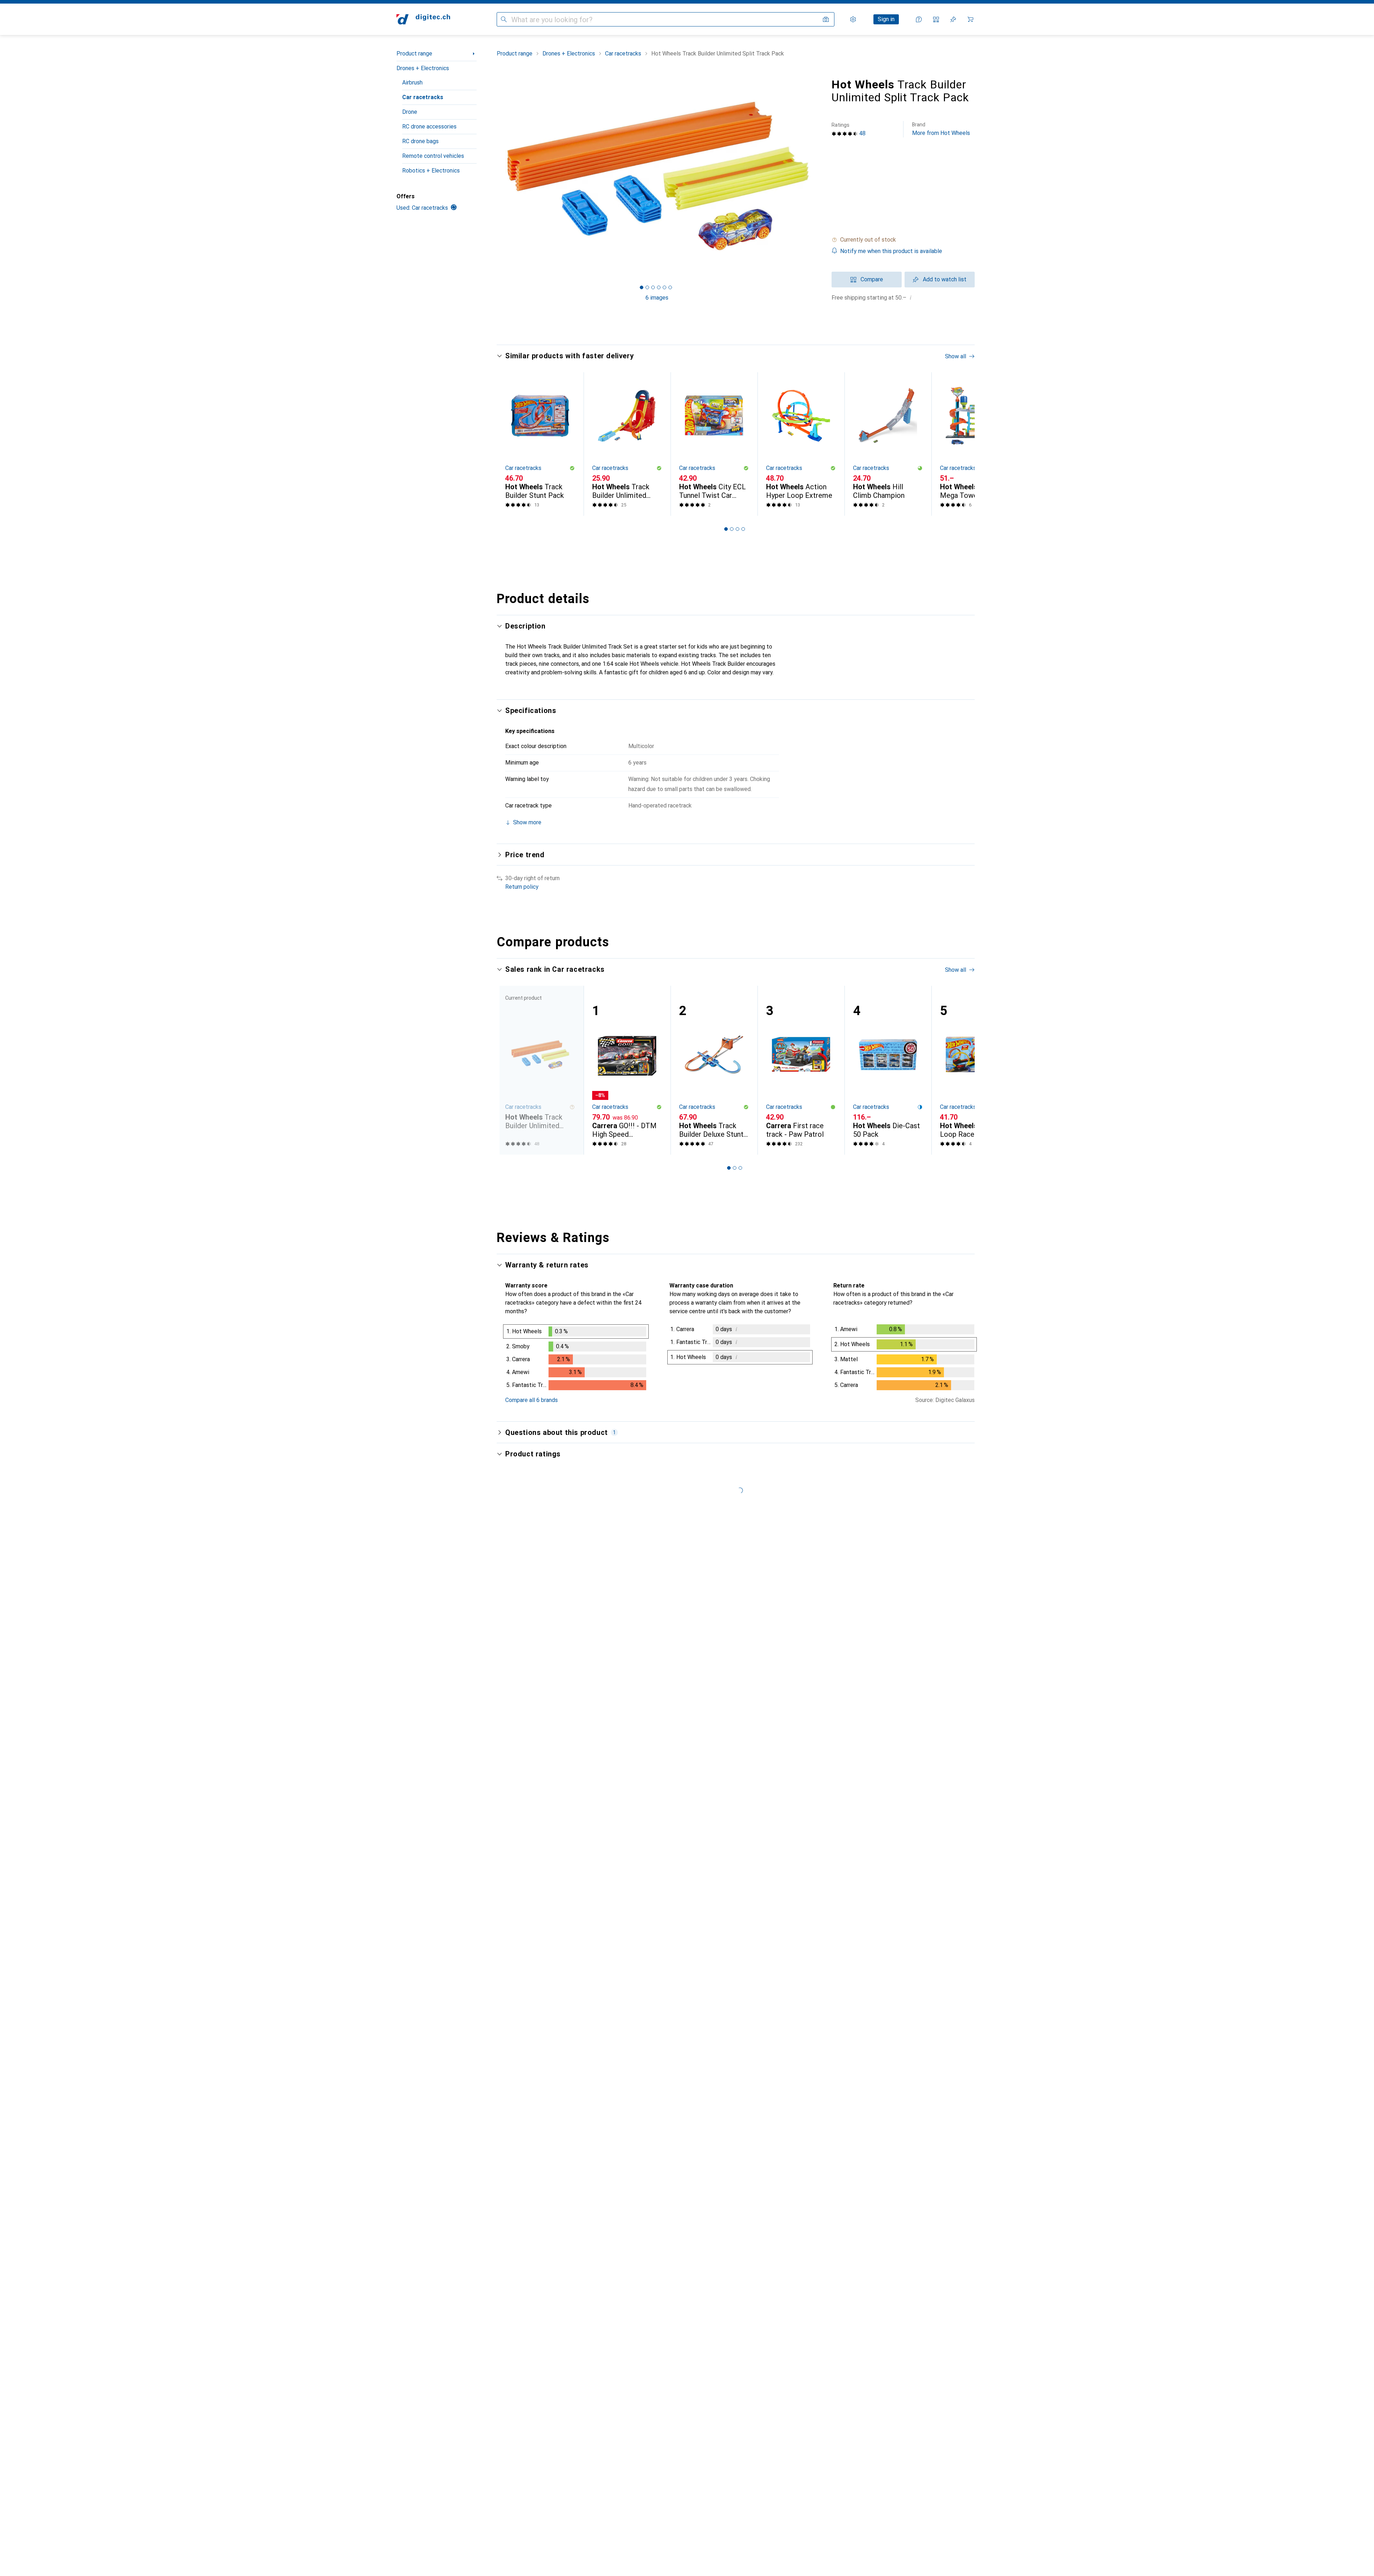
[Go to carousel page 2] (732, 529)
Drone (410, 112)
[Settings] (853, 19)
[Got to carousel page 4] (659, 287)
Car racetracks (423, 97)
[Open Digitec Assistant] (919, 19)
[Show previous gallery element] (495, 176)
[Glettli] (561, 1947)
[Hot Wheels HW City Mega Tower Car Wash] (975, 444)
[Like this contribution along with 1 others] (939, 1619)
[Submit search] (504, 19)
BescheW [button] (537, 1820)
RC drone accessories (429, 127)
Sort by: (515, 1593)
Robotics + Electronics (431, 171)
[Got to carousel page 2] (647, 287)
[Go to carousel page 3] (737, 529)
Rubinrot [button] (536, 1615)
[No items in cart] (970, 19)
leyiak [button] (533, 1724)
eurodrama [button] (539, 2050)
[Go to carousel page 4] (743, 529)
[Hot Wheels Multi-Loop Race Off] (975, 1070)
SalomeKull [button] (539, 2160)
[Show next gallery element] (819, 176)
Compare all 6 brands (532, 1400)
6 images (657, 298)
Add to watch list (945, 279)
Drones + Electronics (423, 68)
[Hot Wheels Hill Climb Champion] (888, 444)
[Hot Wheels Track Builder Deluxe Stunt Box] (714, 1070)
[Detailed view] (576, 1359)
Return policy (522, 887)
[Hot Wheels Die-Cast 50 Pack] (888, 1070)
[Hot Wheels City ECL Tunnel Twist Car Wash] (714, 444)
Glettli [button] (533, 1943)
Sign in (886, 19)
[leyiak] (557, 1728)
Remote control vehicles (433, 156)
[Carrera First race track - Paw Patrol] (801, 1070)
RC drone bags (420, 141)
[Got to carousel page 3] (653, 287)
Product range (414, 54)
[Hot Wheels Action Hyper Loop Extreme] (801, 444)
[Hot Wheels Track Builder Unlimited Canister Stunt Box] (627, 444)
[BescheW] (557, 1823)
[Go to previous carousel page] (510, 444)
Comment (526, 1692)
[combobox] (545, 1593)
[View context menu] (923, 1619)
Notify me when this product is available (891, 251)
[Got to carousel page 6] (670, 287)
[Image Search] (826, 19)
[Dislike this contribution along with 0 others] (970, 1619)
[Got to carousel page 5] (664, 287)
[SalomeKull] (557, 2163)
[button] (903, 240)
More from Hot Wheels (941, 129)
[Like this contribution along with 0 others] (939, 1947)
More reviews (740, 2293)
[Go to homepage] (423, 19)
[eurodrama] (557, 2054)
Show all (956, 356)
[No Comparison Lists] (936, 19)
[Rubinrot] (557, 1619)
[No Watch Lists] (953, 19)
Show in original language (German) (557, 1675)
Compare (872, 279)
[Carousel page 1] (642, 287)
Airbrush (412, 83)
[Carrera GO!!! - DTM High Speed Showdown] (627, 1070)
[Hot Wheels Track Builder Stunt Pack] (540, 444)
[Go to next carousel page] (962, 444)
